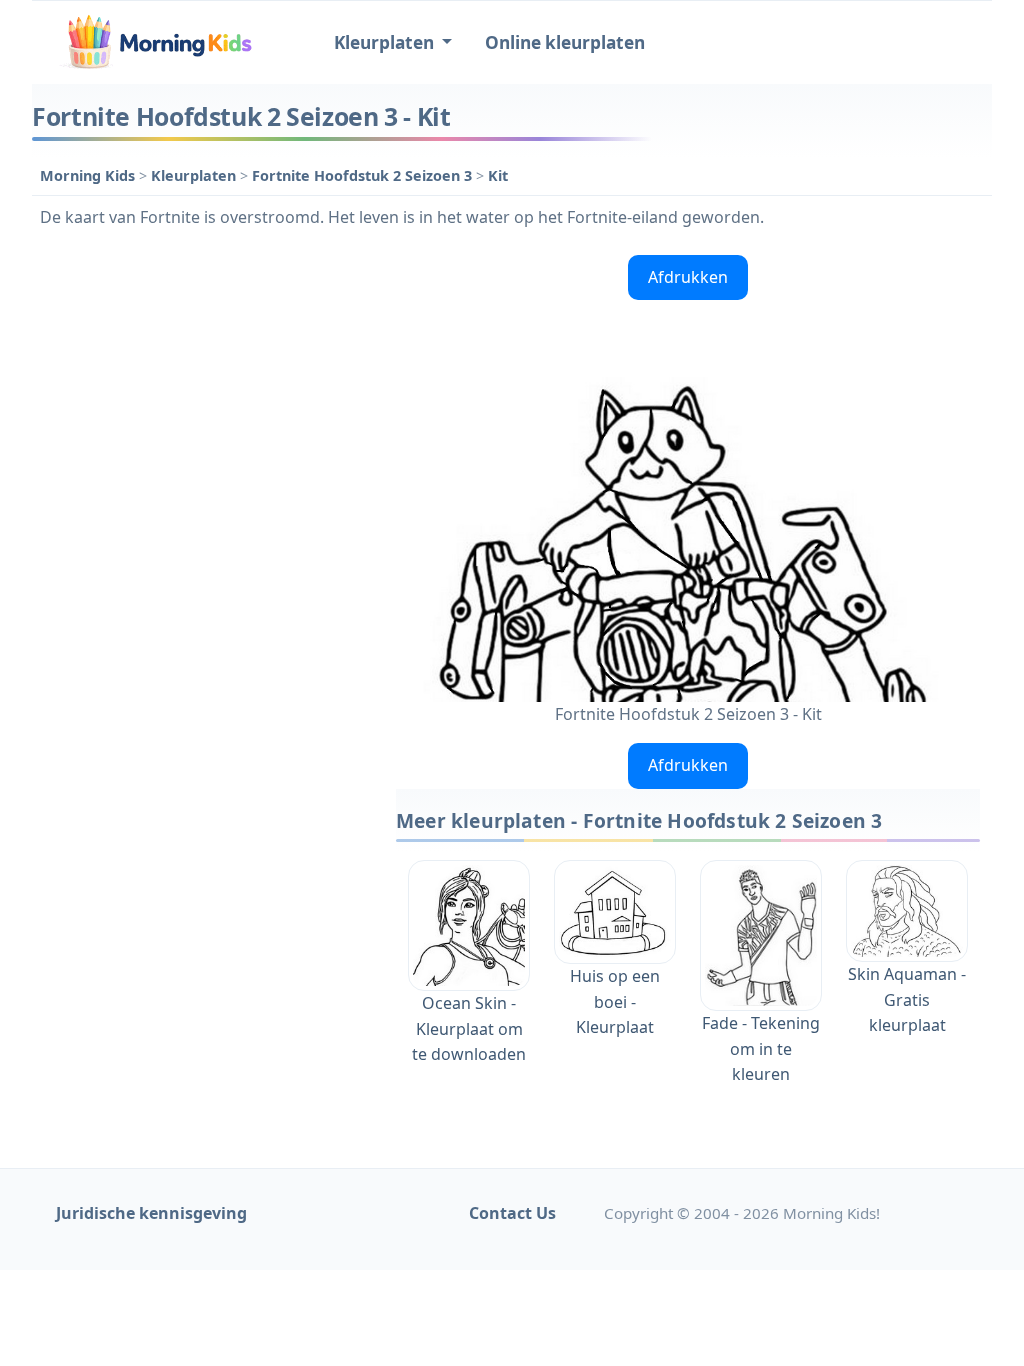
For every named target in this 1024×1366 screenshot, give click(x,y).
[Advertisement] (204, 372)
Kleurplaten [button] (386, 42)
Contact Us (512, 1213)
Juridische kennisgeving (151, 1213)
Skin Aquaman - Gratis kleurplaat (907, 999)
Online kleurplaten (565, 42)
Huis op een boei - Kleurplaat (615, 1001)
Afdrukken (688, 277)
